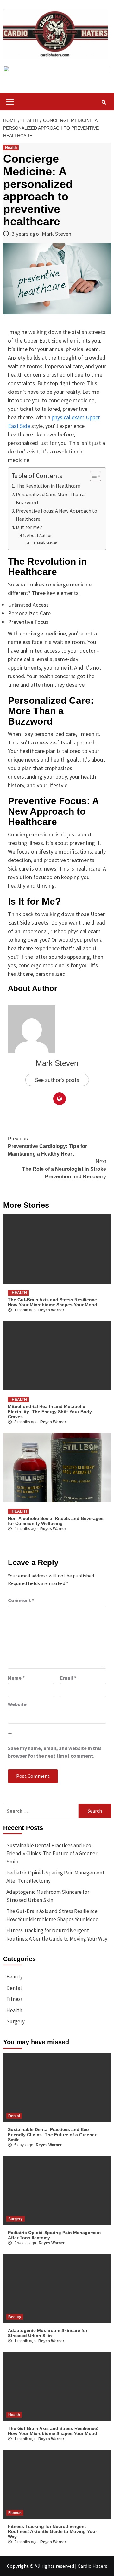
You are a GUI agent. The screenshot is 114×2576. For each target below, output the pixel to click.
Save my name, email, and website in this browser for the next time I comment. (55, 1752)
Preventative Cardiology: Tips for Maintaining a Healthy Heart (47, 1146)
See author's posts (57, 1080)
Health (11, 148)
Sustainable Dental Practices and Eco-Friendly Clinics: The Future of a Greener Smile (52, 1853)
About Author (39, 535)
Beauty (15, 1977)
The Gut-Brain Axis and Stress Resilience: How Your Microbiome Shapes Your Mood (53, 1302)
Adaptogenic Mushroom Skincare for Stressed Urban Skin (48, 1896)
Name (16, 1678)
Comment (21, 1600)
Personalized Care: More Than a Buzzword (50, 498)
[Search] (104, 102)
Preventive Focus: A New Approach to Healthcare (57, 515)
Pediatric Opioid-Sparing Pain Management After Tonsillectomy (55, 1877)
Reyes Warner (51, 1310)
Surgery (16, 2021)
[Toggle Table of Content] (92, 476)
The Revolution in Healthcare (48, 486)
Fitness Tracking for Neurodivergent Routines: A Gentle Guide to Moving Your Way (57, 1935)
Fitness (15, 1999)
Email (68, 1678)
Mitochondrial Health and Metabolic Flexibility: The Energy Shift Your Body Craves (50, 1412)
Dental (14, 1988)
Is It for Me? (29, 527)
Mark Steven (57, 234)
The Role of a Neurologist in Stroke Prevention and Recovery (64, 1169)
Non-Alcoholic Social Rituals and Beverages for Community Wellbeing (56, 1521)
